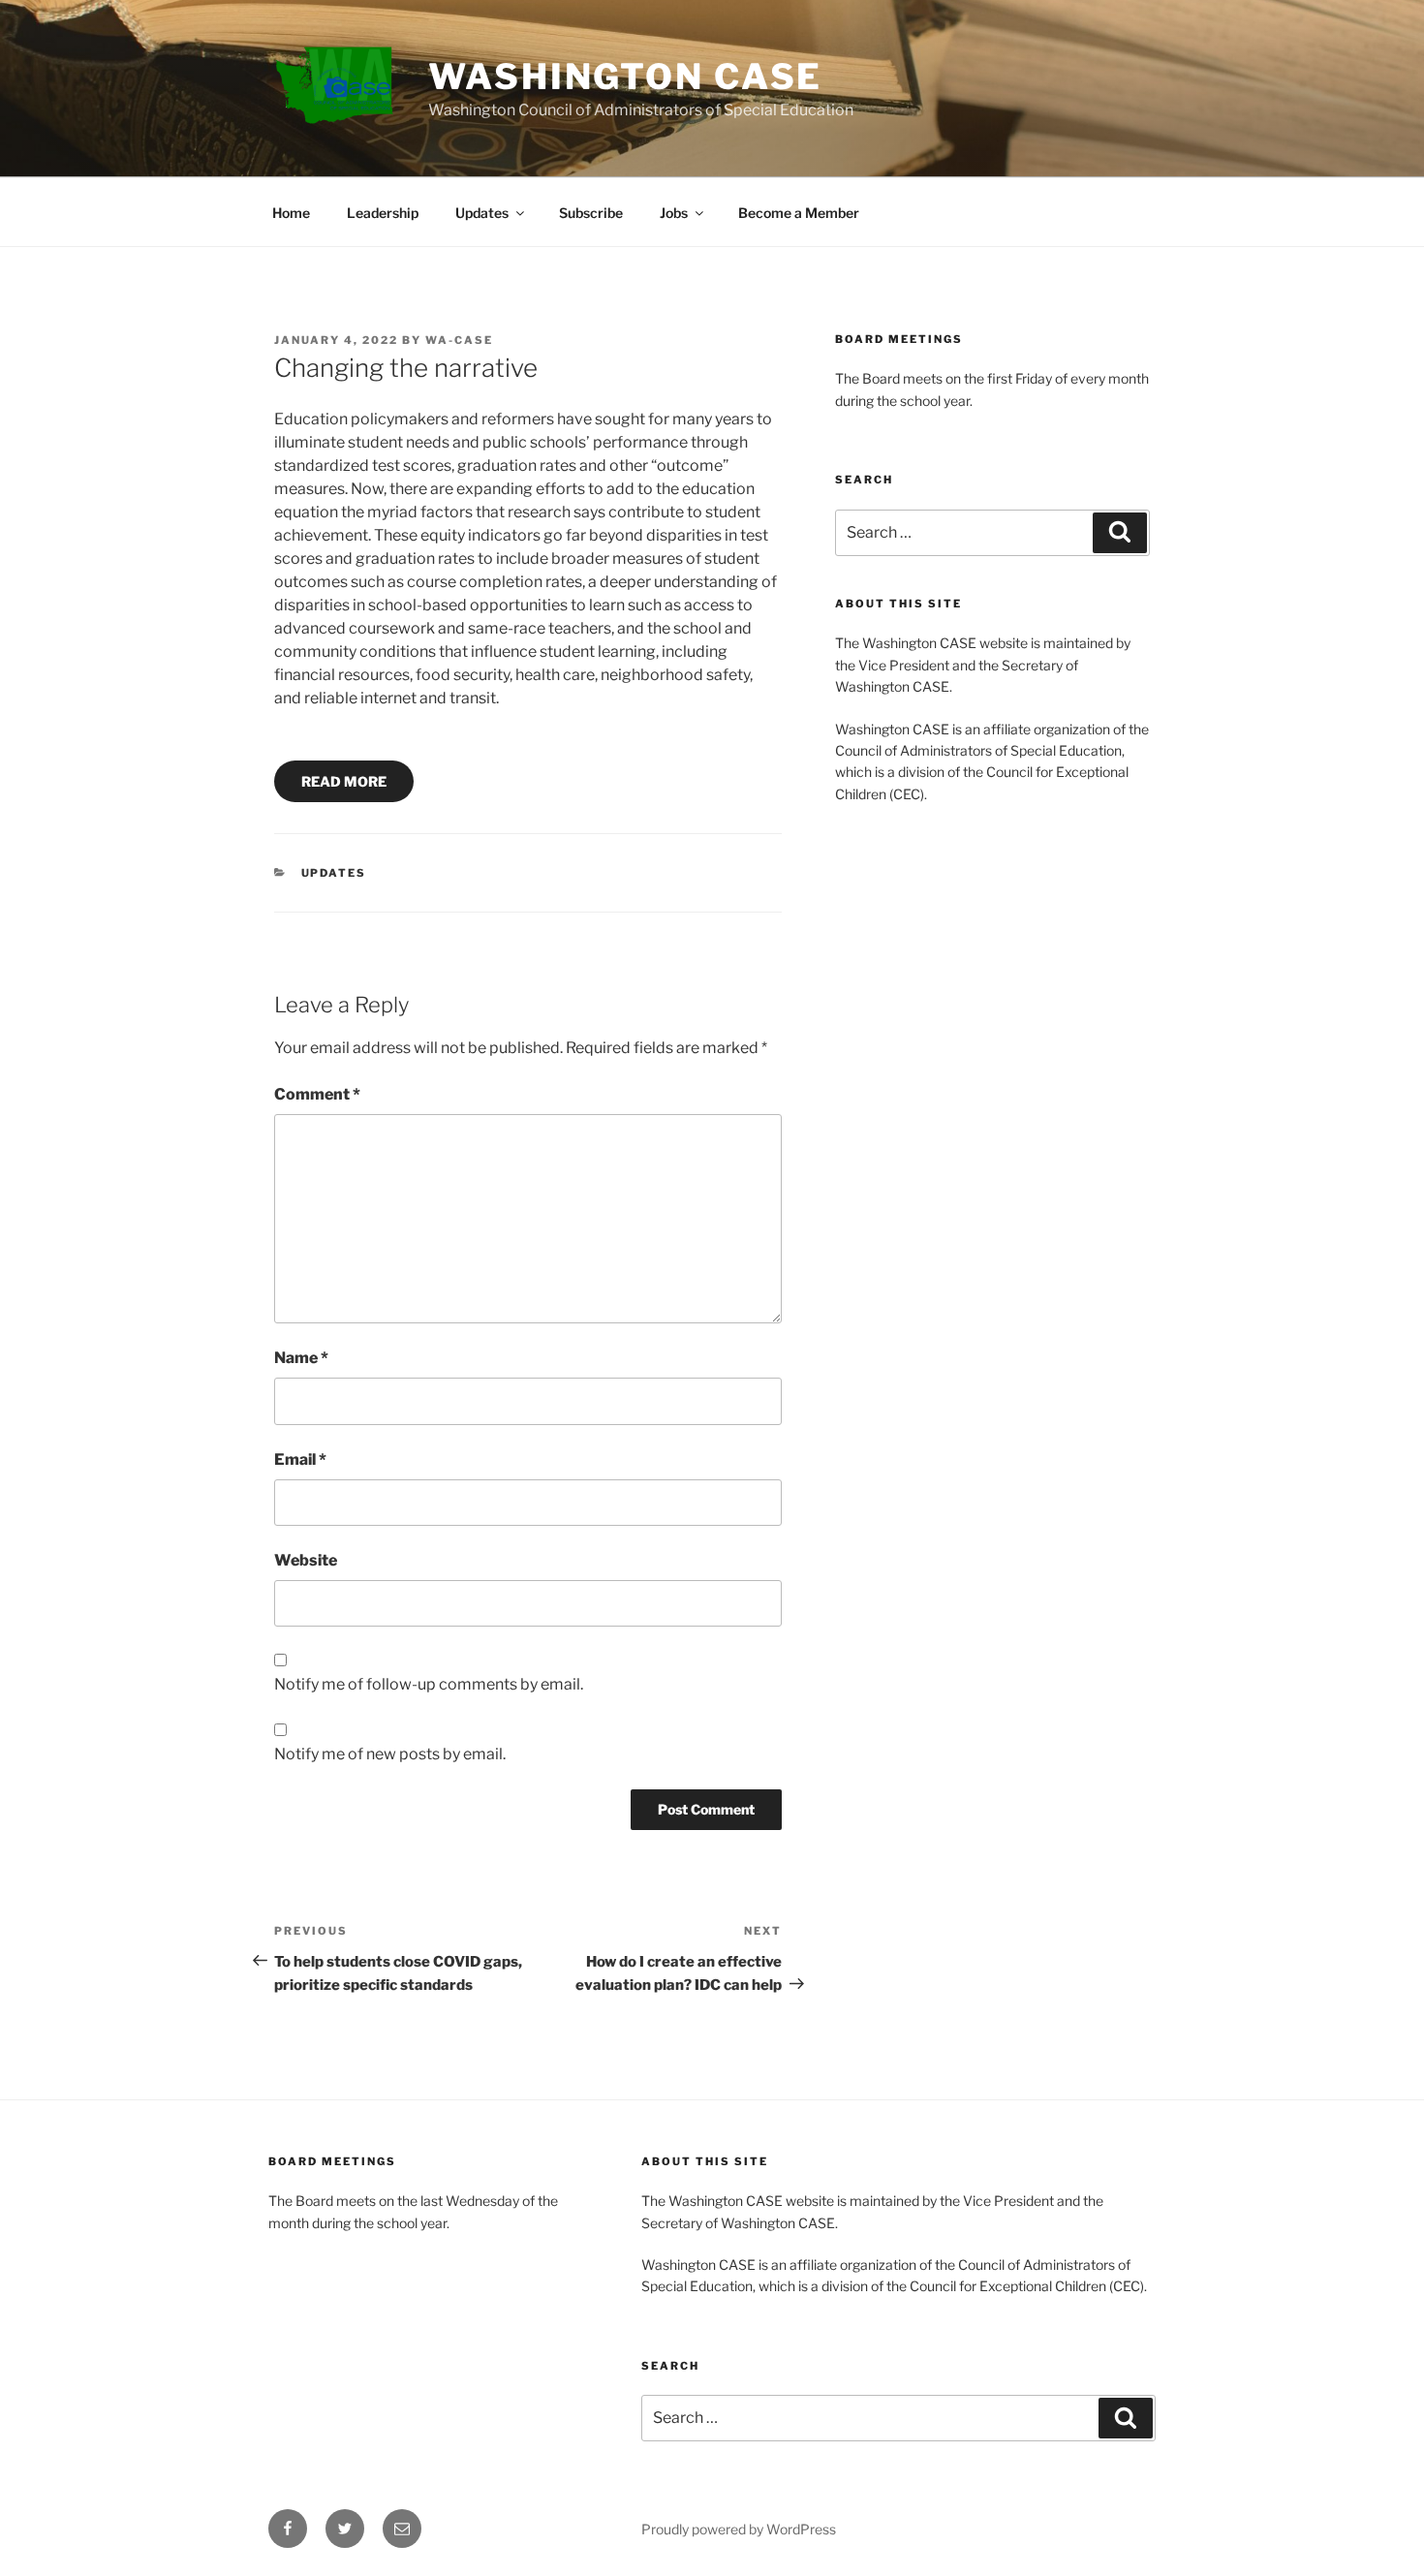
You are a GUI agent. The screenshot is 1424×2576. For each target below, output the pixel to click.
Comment (317, 1094)
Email (300, 1459)
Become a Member (799, 213)
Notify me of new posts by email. (390, 1754)
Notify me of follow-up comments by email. (429, 1684)
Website (306, 1560)
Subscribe (591, 213)
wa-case (459, 340)
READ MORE (344, 781)
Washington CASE (625, 77)
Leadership (383, 213)
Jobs (674, 213)
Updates (482, 213)
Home (291, 213)
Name (301, 1358)
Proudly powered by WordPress (739, 2529)
